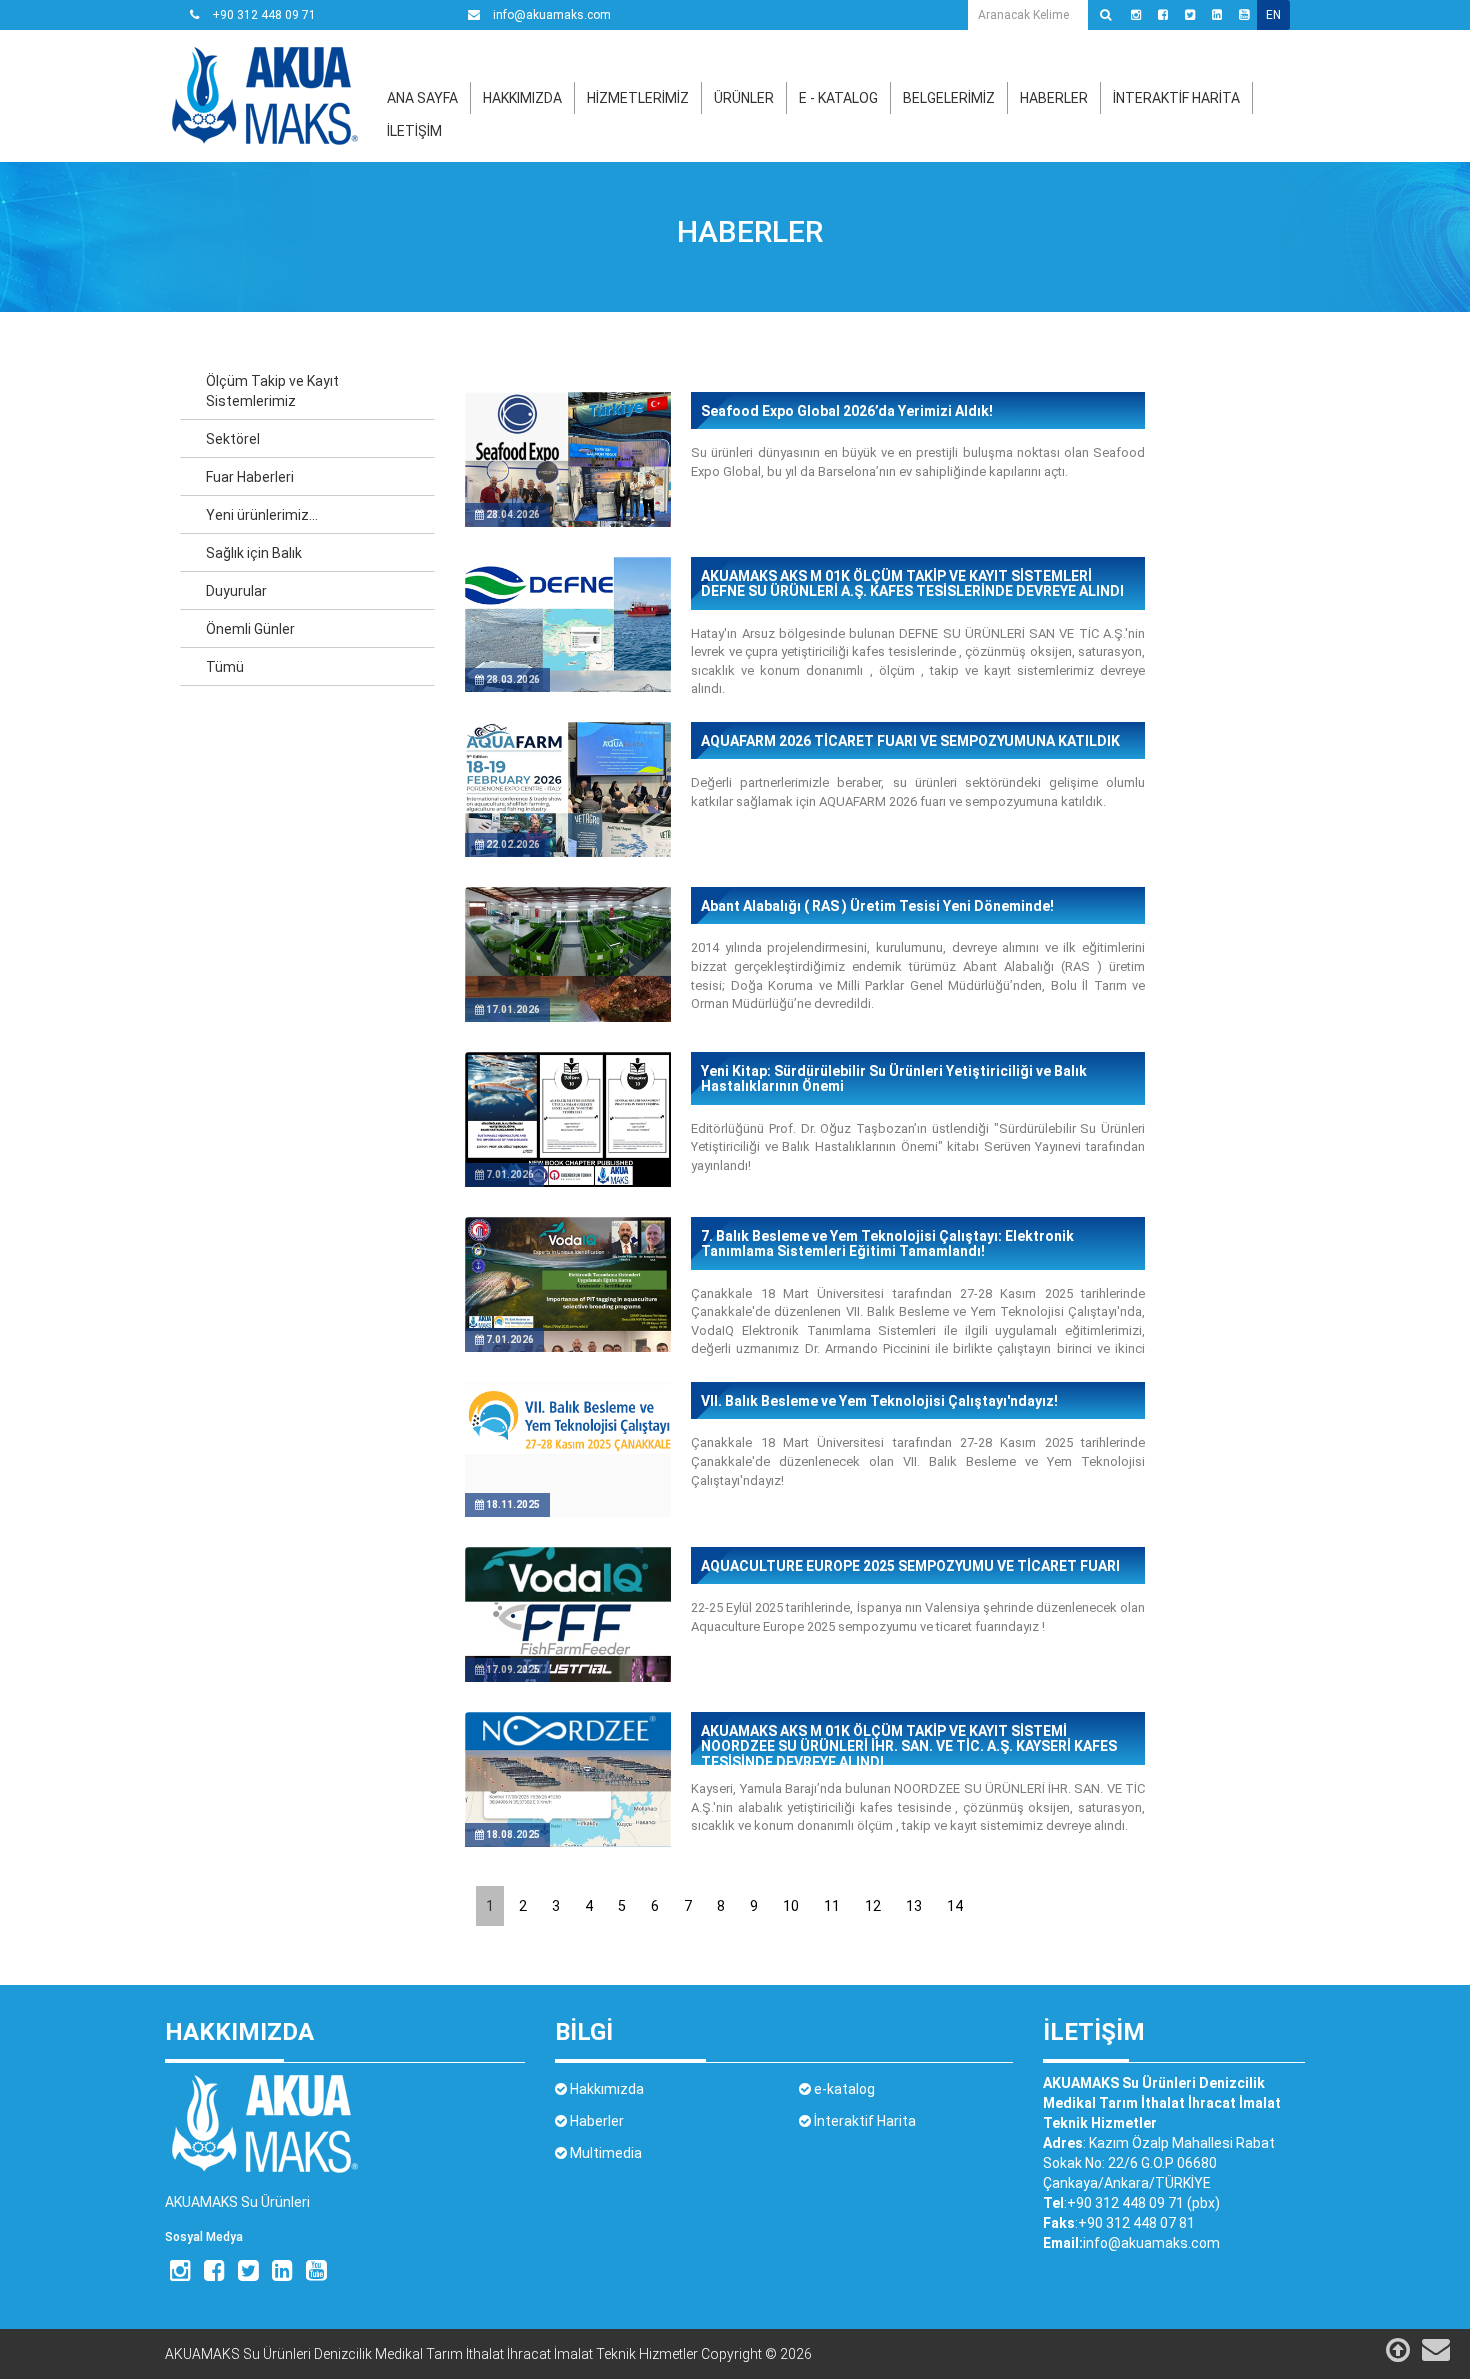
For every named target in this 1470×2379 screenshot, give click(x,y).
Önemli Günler (250, 629)
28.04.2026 (512, 514)
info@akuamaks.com (550, 15)
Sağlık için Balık (254, 553)
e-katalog (843, 2089)
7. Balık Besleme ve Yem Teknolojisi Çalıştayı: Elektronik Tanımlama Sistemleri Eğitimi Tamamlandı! (887, 1244)
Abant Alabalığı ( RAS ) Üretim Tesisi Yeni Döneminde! (877, 906)
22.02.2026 (512, 844)
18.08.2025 (512, 1834)
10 (791, 1906)
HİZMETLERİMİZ (638, 98)
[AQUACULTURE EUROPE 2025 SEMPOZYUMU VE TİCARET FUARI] (568, 1649)
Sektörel (233, 439)
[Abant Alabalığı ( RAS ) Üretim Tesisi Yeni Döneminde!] (568, 989)
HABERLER (1054, 98)
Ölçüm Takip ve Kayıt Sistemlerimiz (272, 391)
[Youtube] (1244, 15)
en (1273, 15)
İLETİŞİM (414, 131)
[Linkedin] (1217, 15)
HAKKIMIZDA (522, 98)
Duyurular (236, 591)
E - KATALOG (838, 98)
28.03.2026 (512, 679)
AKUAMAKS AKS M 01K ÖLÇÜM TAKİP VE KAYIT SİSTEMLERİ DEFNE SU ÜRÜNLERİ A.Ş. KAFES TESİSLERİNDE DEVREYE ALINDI (912, 584)
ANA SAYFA (422, 98)
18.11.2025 (512, 1504)
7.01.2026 (509, 1174)
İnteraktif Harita (863, 2121)
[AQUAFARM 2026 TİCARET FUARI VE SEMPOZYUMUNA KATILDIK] (568, 824)
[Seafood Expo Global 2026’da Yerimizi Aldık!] (568, 494)
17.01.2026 (512, 1009)
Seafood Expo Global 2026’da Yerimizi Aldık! (847, 411)
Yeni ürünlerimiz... (262, 515)
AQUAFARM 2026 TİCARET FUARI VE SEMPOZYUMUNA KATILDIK (910, 741)
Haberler (750, 231)
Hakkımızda (605, 2089)
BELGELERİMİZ (949, 98)
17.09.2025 (512, 1669)
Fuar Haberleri (250, 477)
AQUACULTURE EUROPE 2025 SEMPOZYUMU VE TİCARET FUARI (910, 1566)
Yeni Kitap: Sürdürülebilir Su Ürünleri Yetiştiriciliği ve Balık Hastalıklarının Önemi (894, 1079)
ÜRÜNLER (744, 98)
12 (873, 1906)
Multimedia (604, 2153)
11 (832, 1906)
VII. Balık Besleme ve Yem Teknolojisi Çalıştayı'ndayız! (879, 1401)
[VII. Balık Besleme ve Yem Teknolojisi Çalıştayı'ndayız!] (568, 1417)
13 (914, 1906)
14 (955, 1906)
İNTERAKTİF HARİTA (1176, 98)
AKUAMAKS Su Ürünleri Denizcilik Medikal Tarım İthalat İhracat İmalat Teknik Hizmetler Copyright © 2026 (488, 2354)
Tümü (225, 667)
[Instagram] (1136, 15)
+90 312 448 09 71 (262, 15)
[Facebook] (1163, 15)
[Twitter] (1190, 15)
